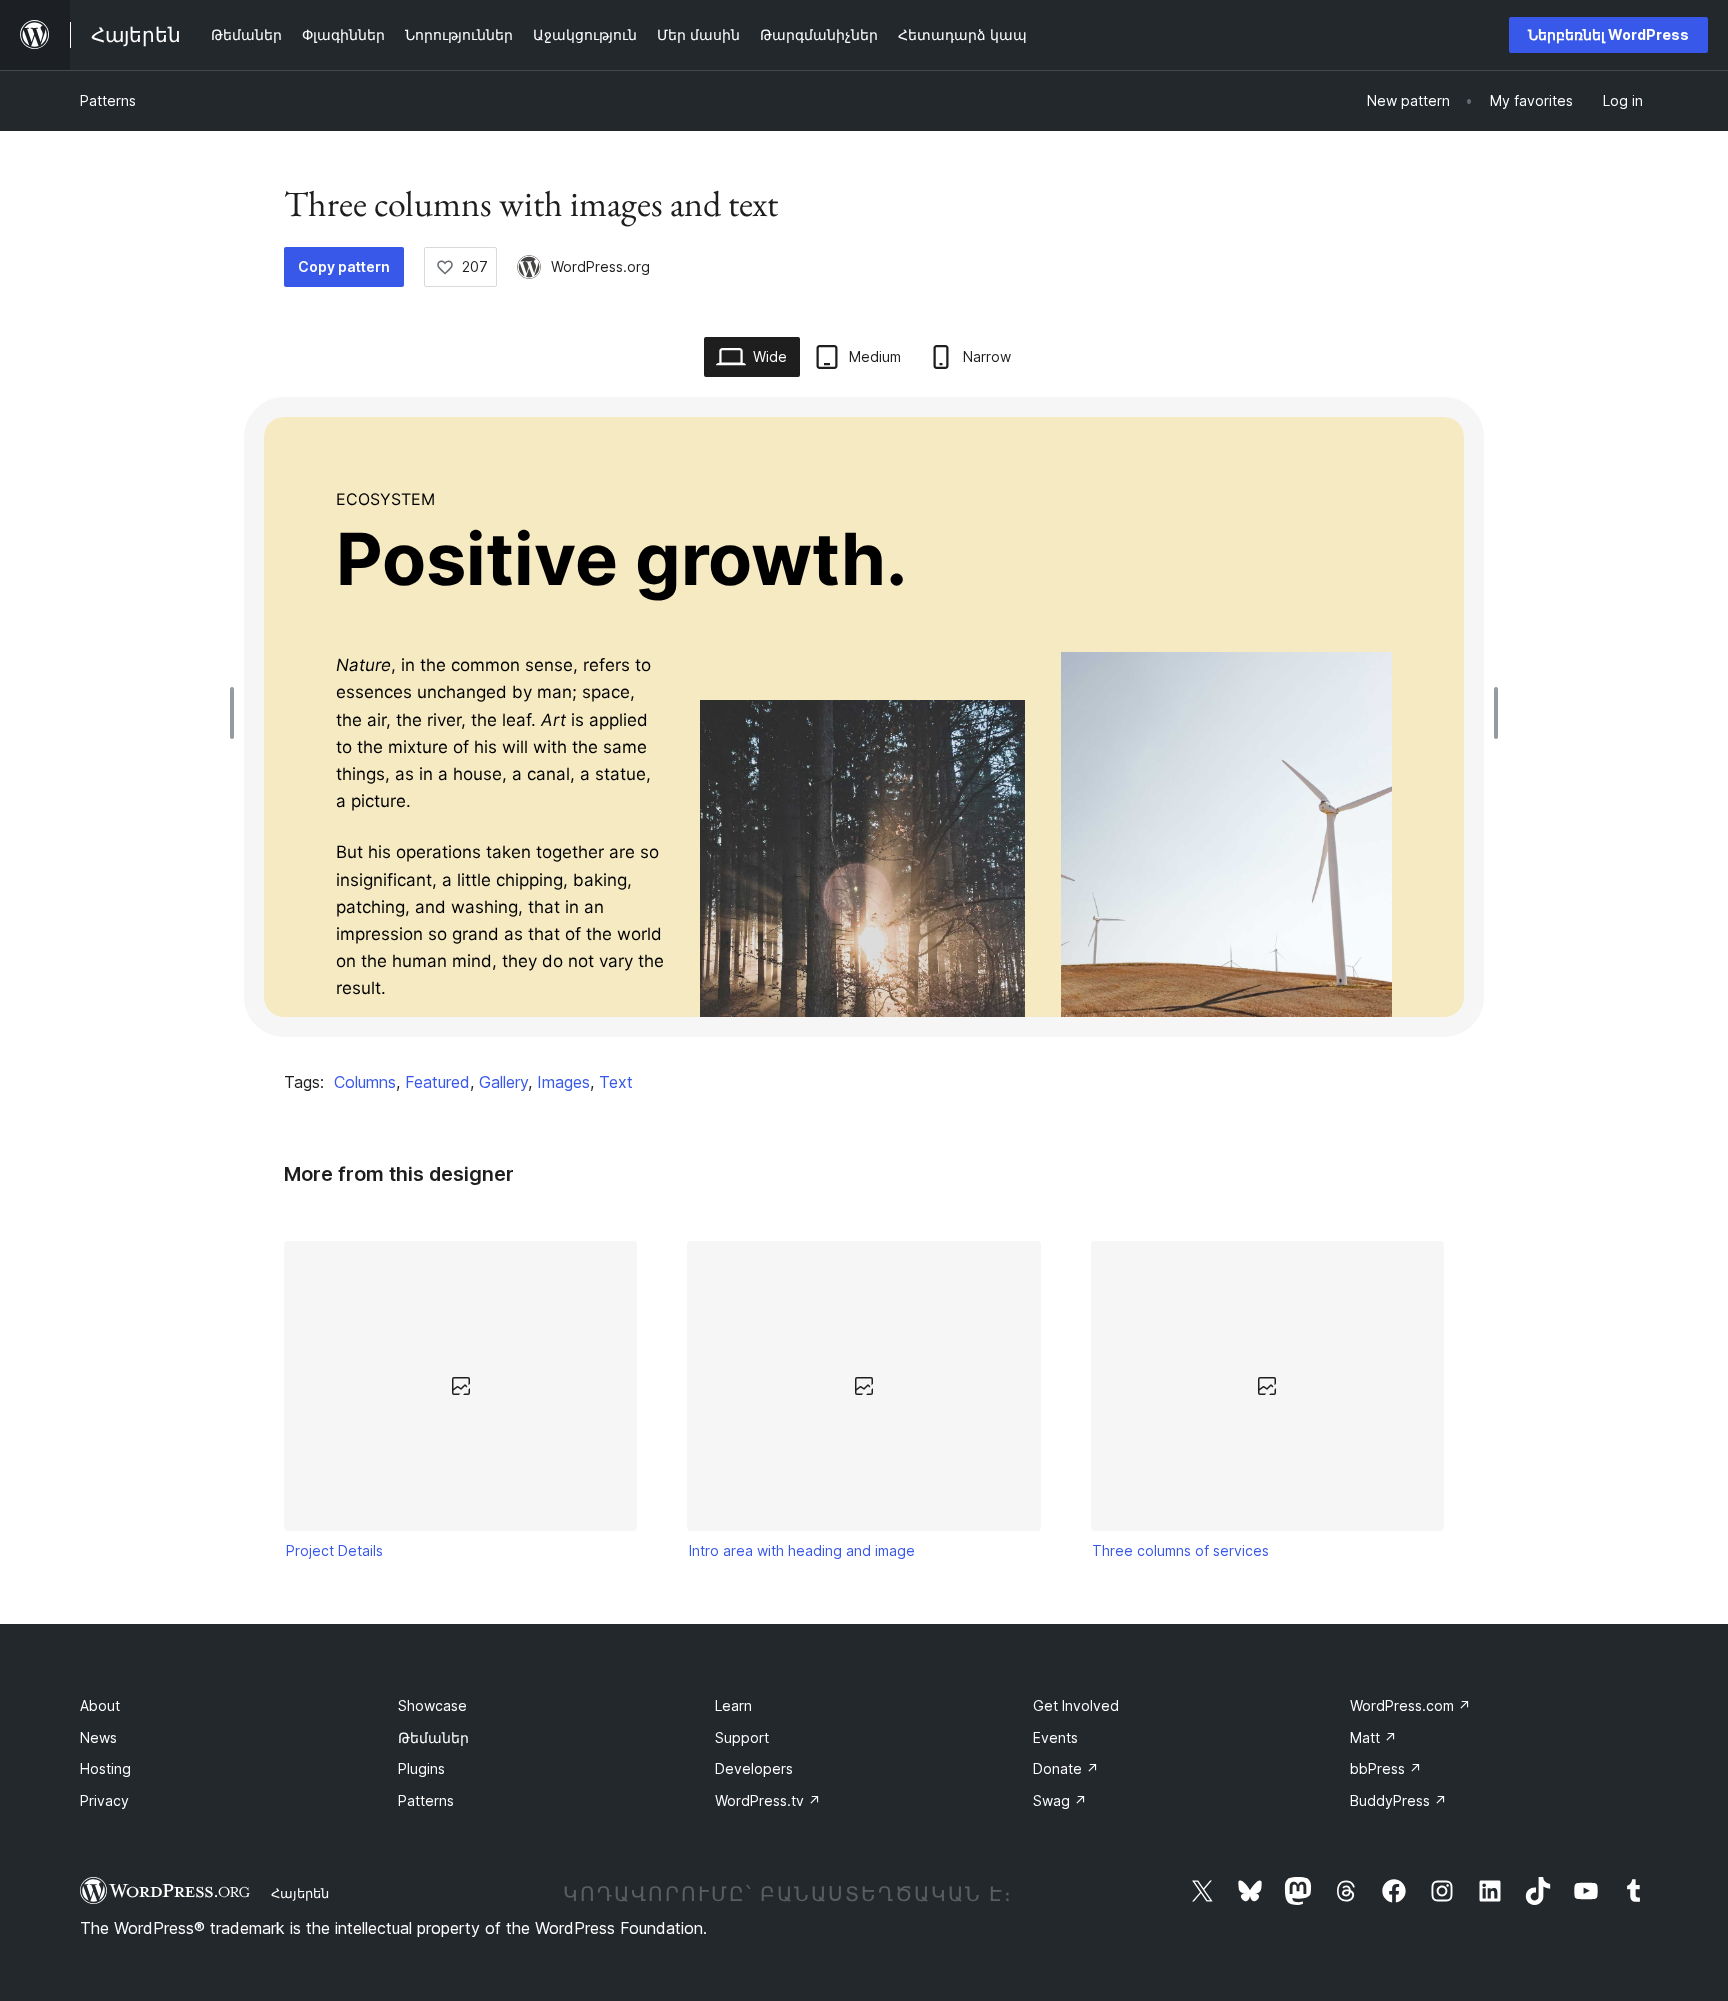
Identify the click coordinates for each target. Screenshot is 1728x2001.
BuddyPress (1398, 1800)
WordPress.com (1410, 1705)
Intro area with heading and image (802, 1550)
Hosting (105, 1768)
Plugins (421, 1768)
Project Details (334, 1550)
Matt (1373, 1737)
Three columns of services (1180, 1550)
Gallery (503, 1082)
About (100, 1705)
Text (616, 1082)
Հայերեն (300, 1893)
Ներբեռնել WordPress (1608, 34)
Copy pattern (344, 266)
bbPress (1386, 1768)
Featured (437, 1082)
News (98, 1737)
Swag (1060, 1800)
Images (563, 1082)
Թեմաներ (433, 1737)
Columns (365, 1082)
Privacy (104, 1800)
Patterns (108, 100)
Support (742, 1737)
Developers (754, 1768)
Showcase (432, 1705)
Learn (733, 1705)
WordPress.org (600, 266)
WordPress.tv (768, 1800)
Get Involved (1076, 1705)
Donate (1066, 1768)
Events (1055, 1737)
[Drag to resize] (237, 713)
